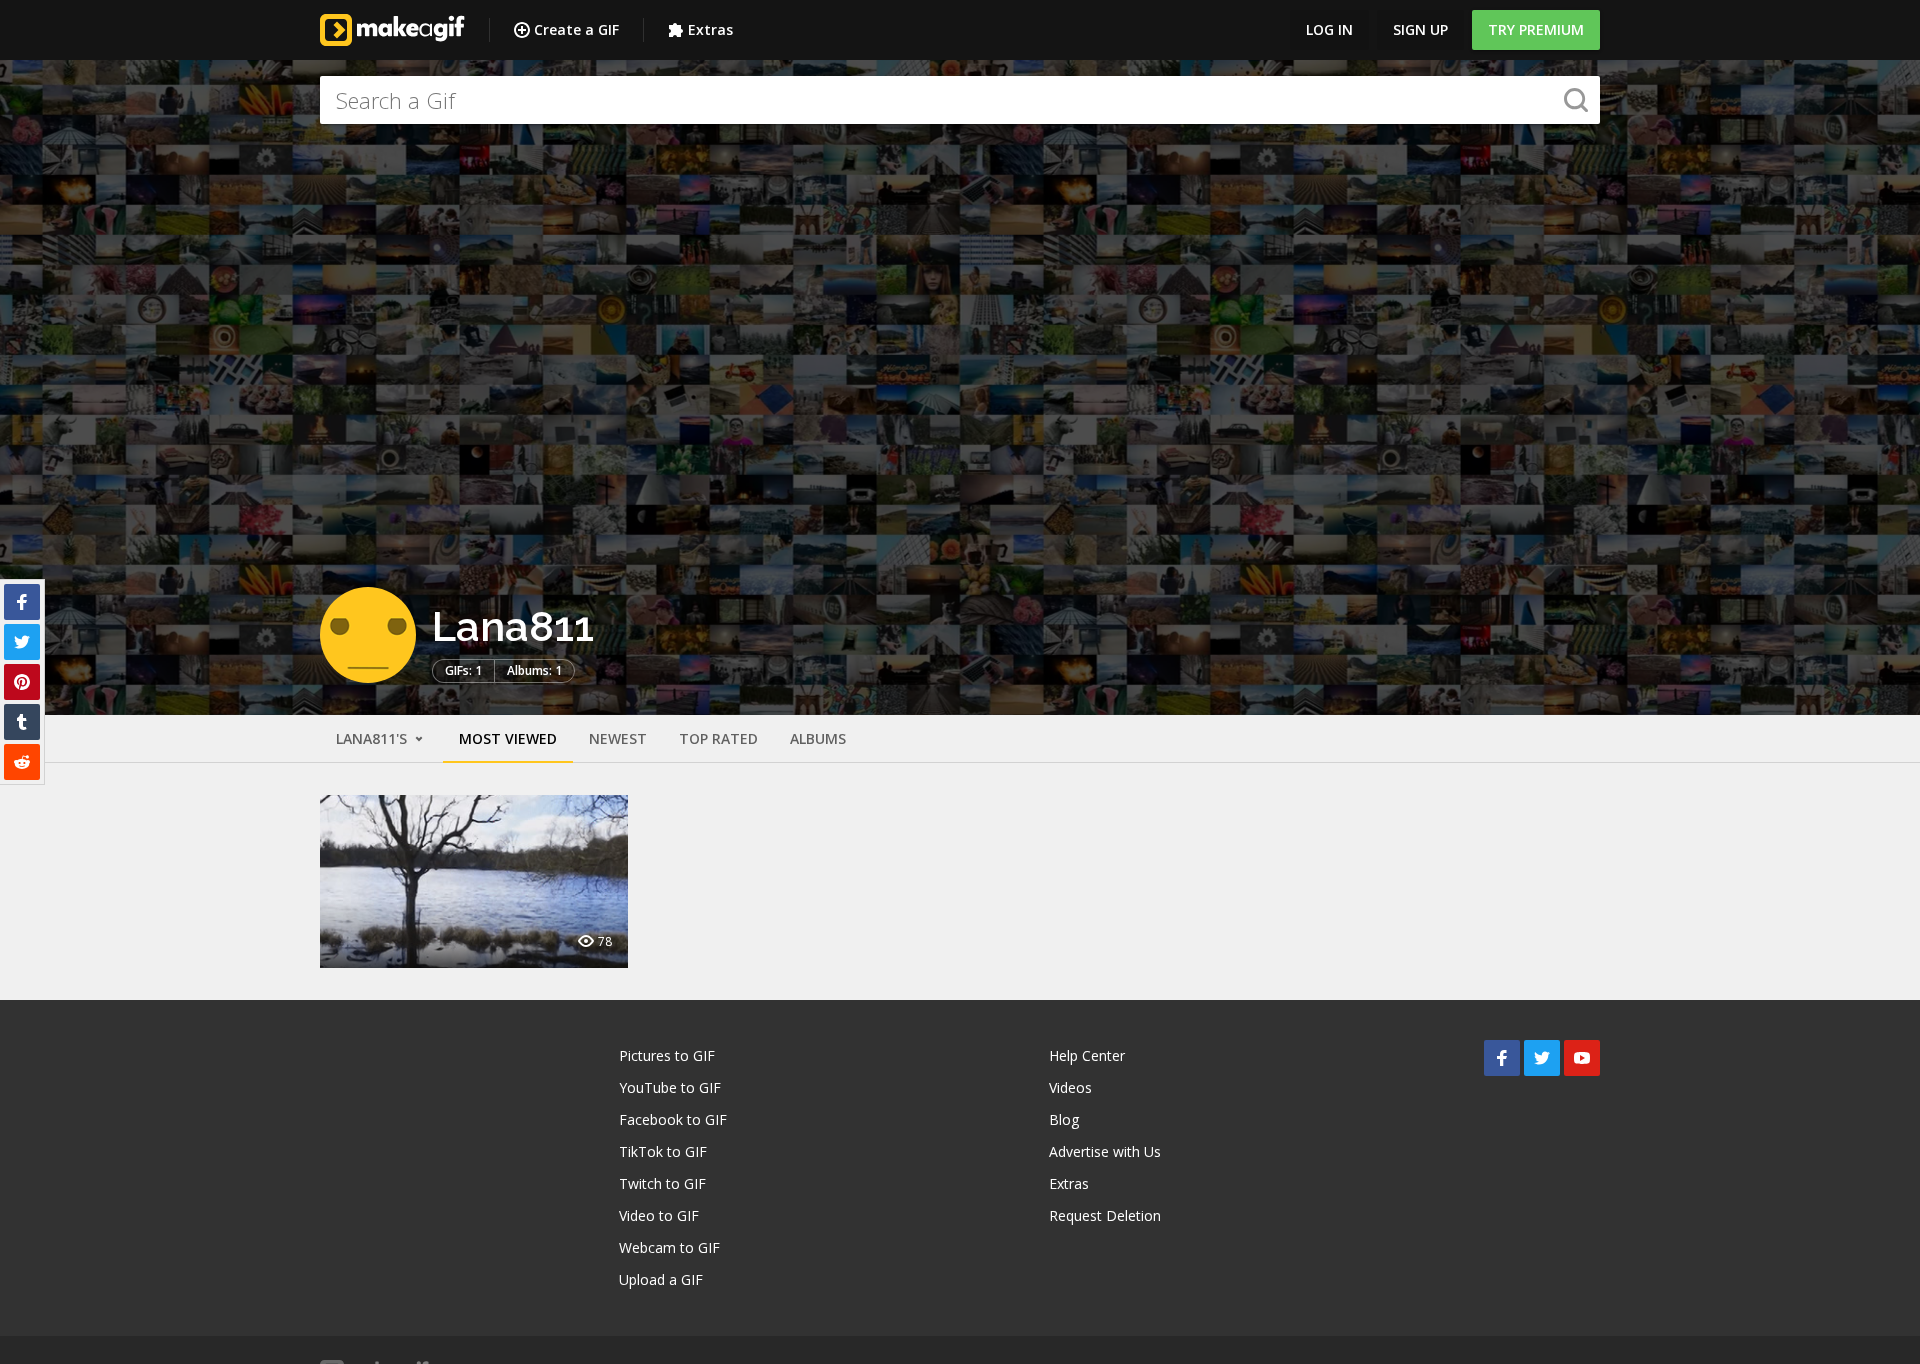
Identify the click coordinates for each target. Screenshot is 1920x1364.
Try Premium (1536, 29)
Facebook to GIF (673, 1119)
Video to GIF (659, 1215)
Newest (618, 738)
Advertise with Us (1105, 1151)
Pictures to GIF (667, 1055)
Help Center (1087, 1055)
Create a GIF (576, 29)
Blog (1064, 1119)
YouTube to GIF (670, 1087)
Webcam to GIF (669, 1247)
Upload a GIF (661, 1279)
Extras (710, 29)
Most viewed (508, 738)
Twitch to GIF (662, 1183)
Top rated (718, 738)
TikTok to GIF (663, 1151)
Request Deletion (1105, 1215)
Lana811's (373, 738)
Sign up (1420, 29)
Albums (818, 738)
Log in (1329, 29)
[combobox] (960, 100)
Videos (1070, 1087)
